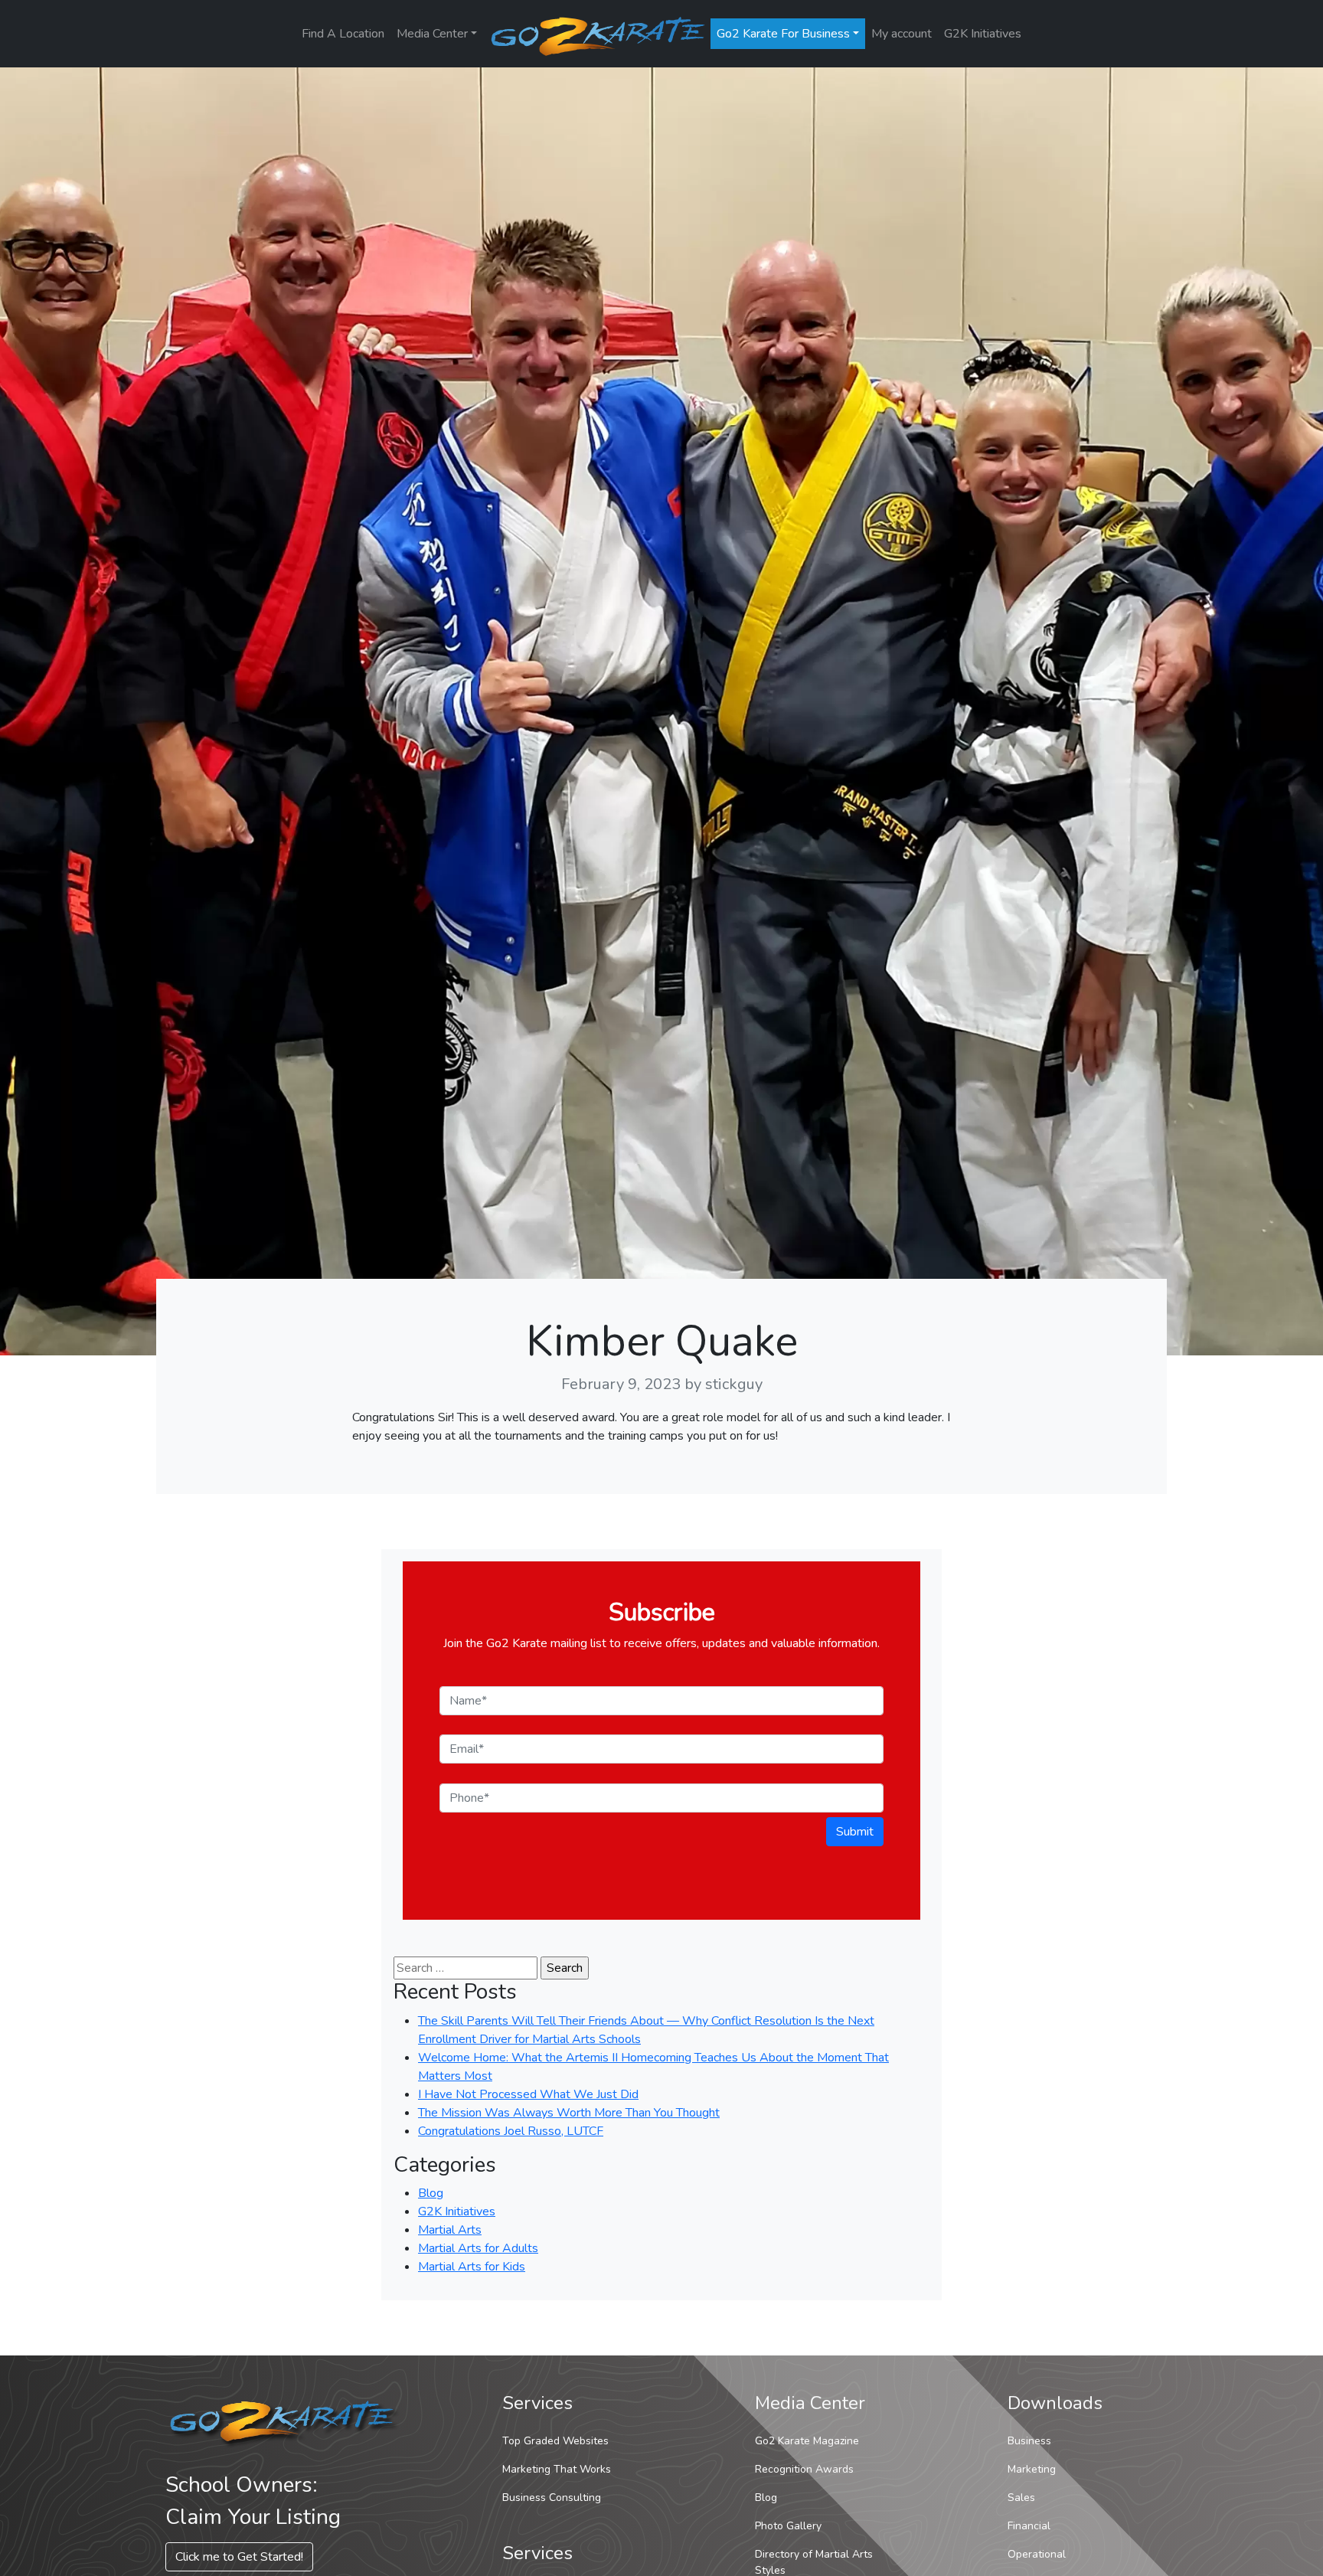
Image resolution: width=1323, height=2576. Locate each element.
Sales (1021, 2498)
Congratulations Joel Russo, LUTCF (511, 2131)
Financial (1029, 2526)
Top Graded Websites (555, 2441)
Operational (1037, 2554)
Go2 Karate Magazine (807, 2441)
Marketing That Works (557, 2469)
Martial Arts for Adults (478, 2248)
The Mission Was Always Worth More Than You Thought (569, 2113)
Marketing (1032, 2469)
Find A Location (343, 34)
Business (1029, 2441)
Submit (855, 1832)
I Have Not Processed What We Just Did (528, 2094)
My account (902, 34)
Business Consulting (552, 2498)
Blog (431, 2193)
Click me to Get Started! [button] (239, 2557)
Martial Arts (450, 2230)
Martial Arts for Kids (472, 2267)
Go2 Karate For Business (783, 34)
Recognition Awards (804, 2469)
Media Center (432, 34)
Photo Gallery (788, 2526)
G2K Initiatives (983, 34)
